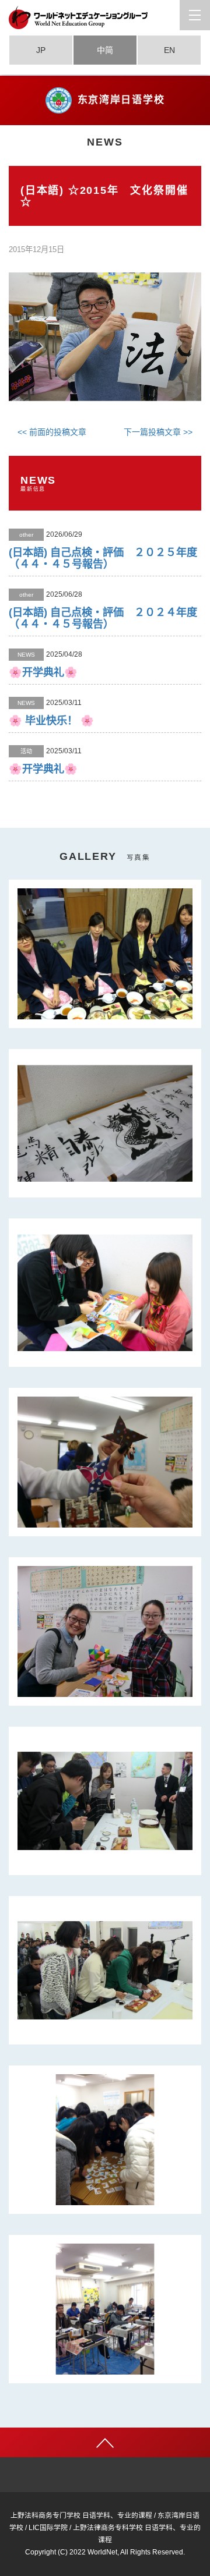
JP (41, 50)
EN (169, 50)
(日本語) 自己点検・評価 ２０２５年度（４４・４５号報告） (103, 558)
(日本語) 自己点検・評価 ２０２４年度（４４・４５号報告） (103, 618)
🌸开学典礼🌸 (43, 672)
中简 (105, 50)
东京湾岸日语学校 (121, 100)
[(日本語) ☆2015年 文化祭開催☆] (105, 336)
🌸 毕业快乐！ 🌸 (51, 721)
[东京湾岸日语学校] (105, 17)
